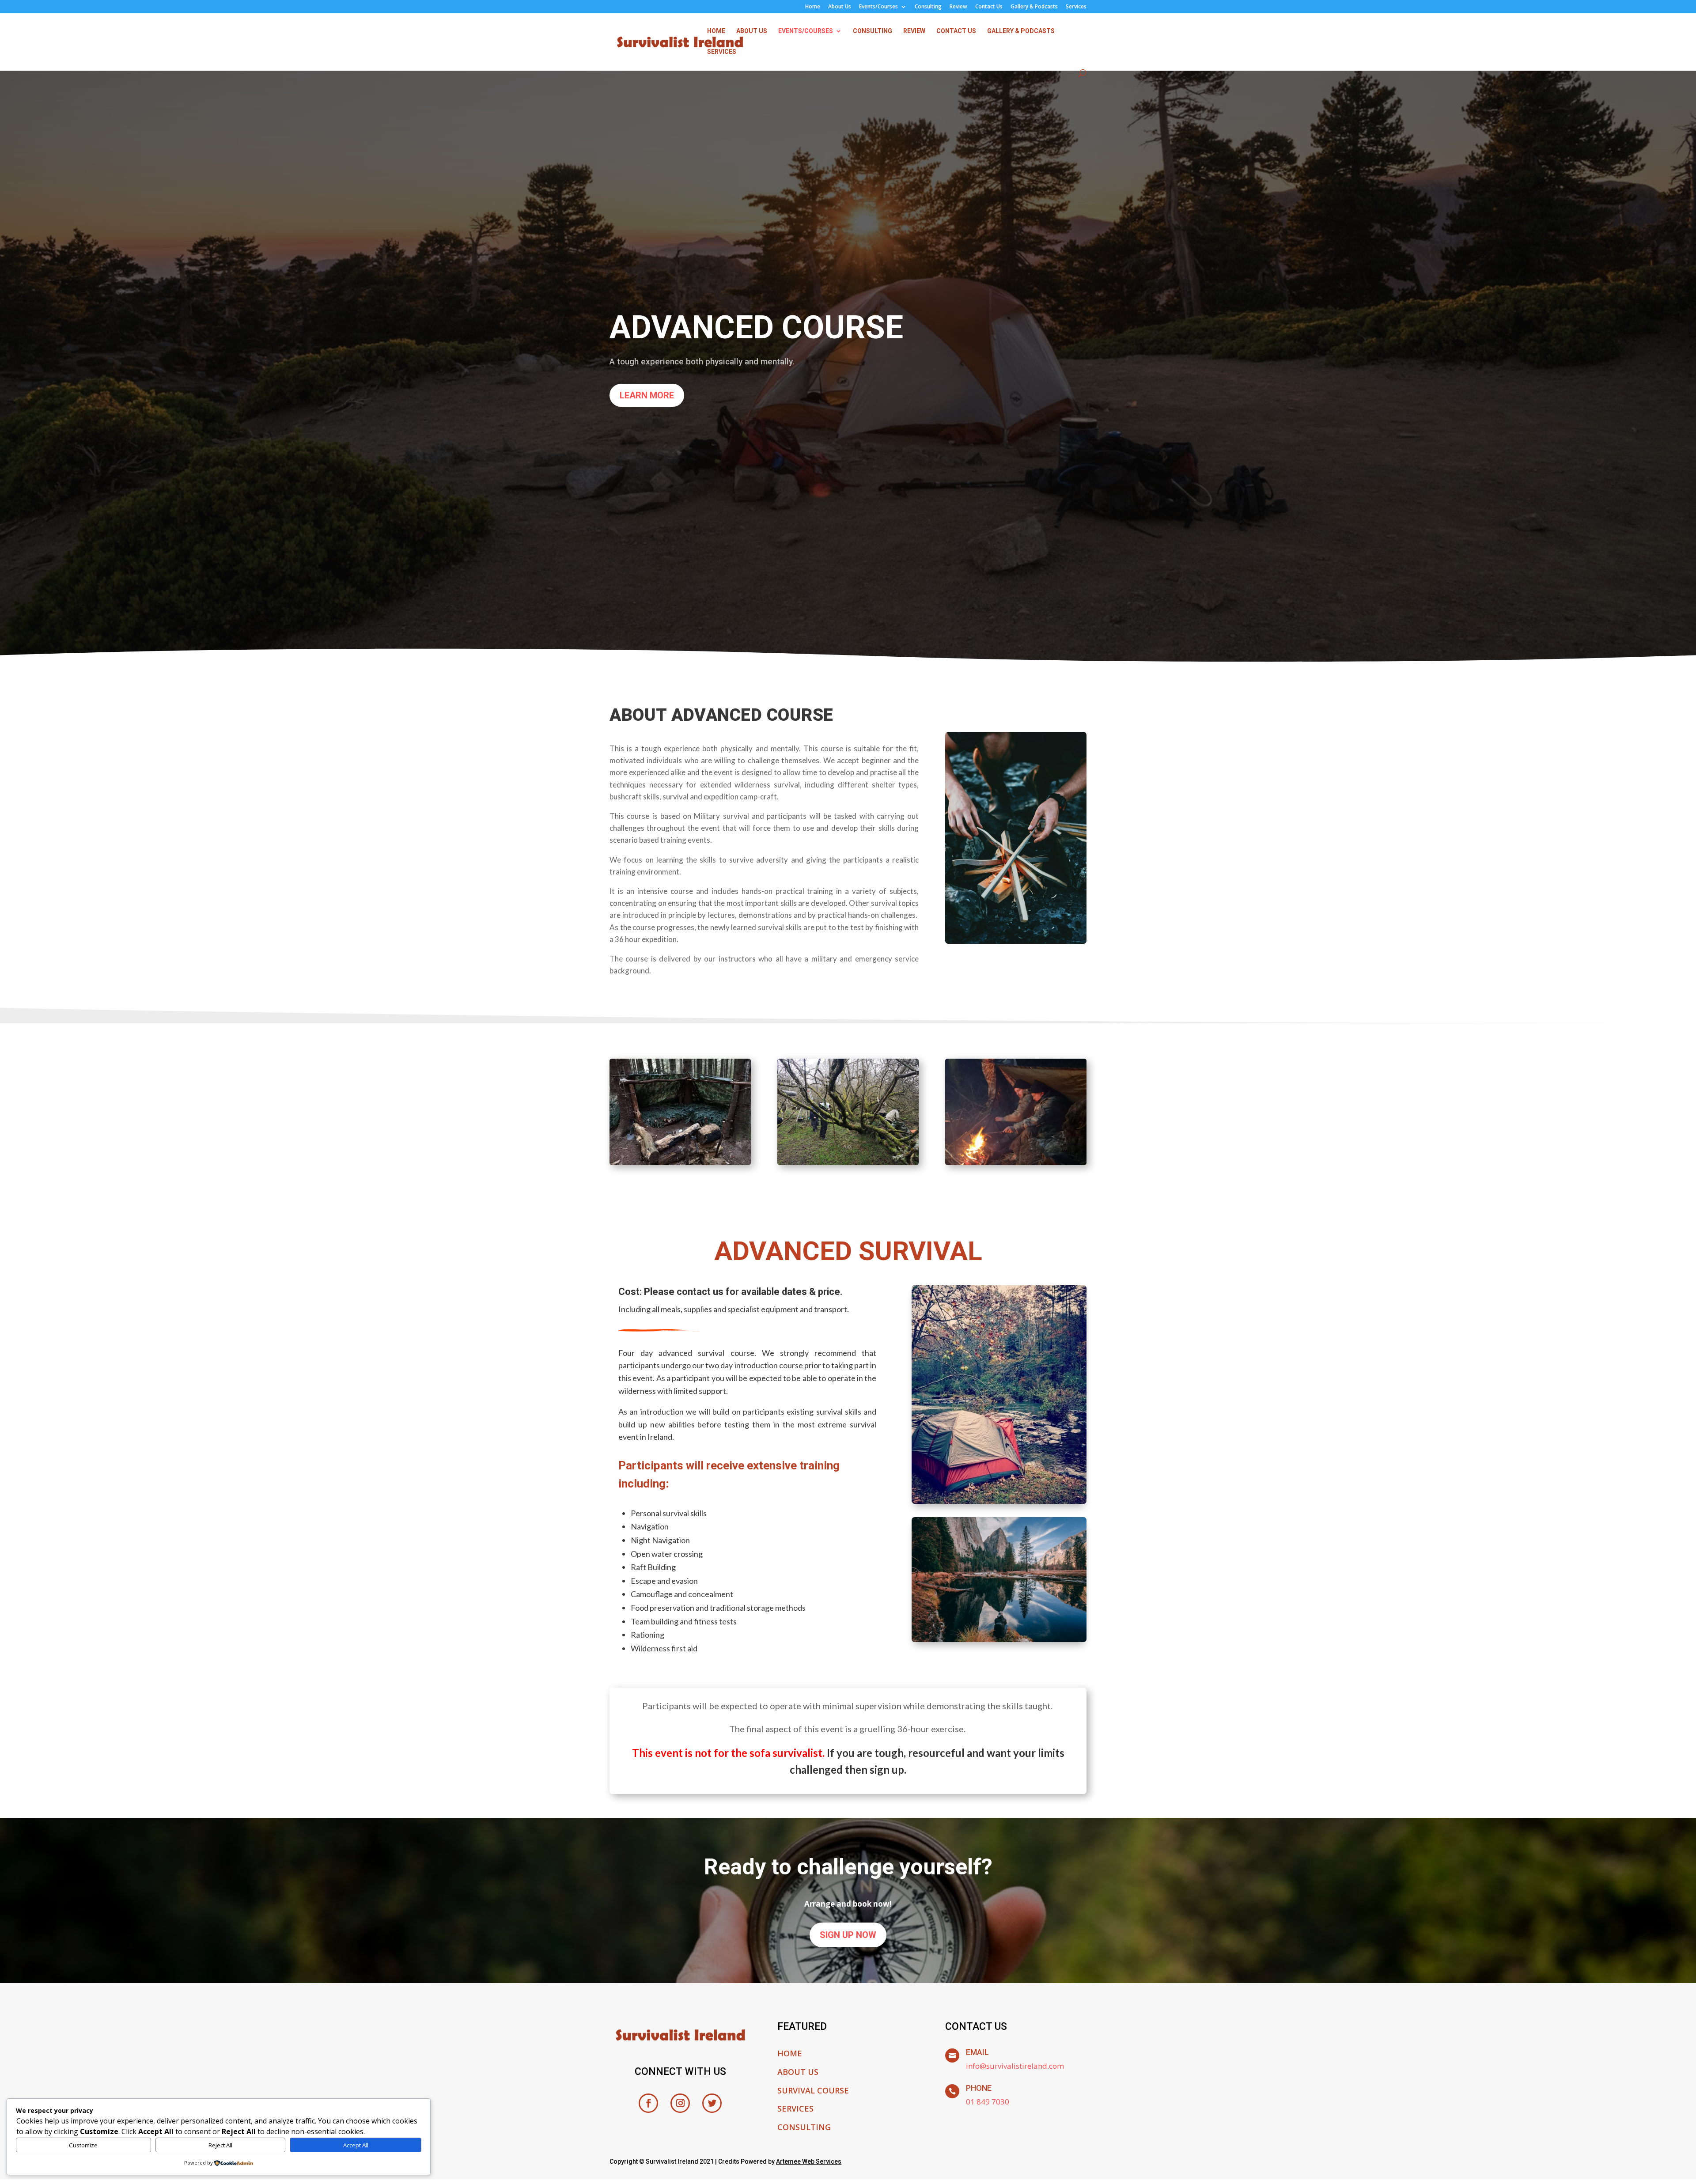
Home (813, 7)
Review (958, 7)
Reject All (220, 2145)
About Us (840, 7)
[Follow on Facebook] (648, 2103)
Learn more (647, 395)
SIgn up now (848, 1935)
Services (1076, 7)
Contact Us (989, 7)
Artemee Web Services (809, 2161)
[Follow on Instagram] (680, 2103)
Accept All (356, 2145)
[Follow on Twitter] (712, 2103)
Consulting (928, 7)
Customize (83, 2145)
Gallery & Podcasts (1034, 7)
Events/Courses (878, 7)
